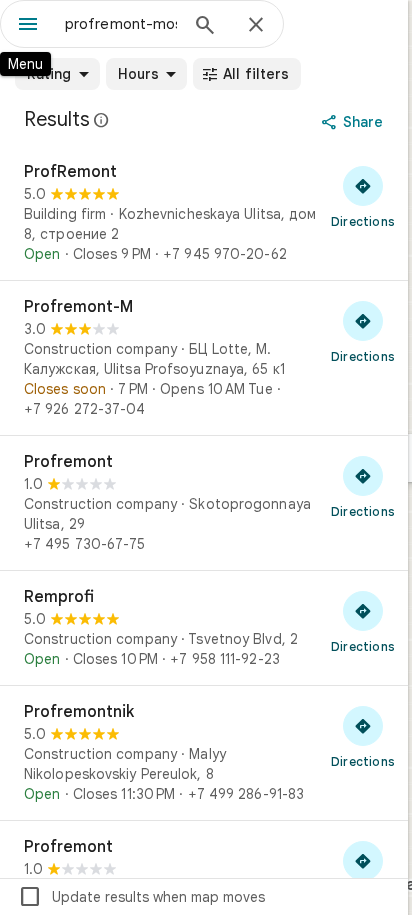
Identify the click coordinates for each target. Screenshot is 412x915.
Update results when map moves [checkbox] (141, 897)
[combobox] (121, 24)
